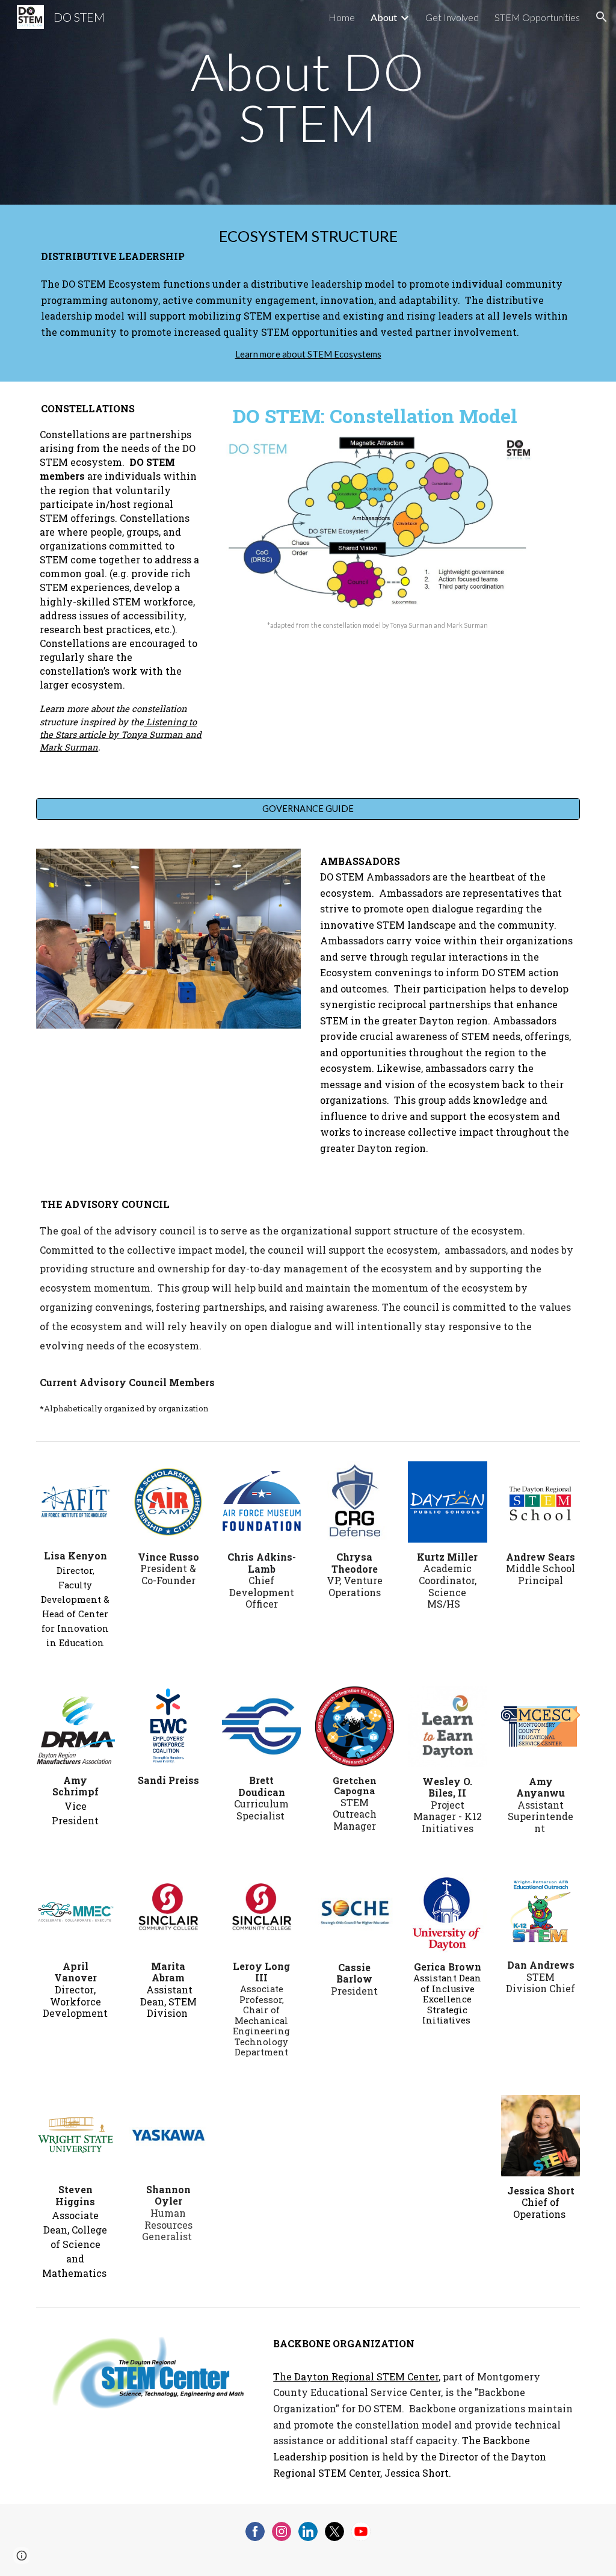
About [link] (384, 17)
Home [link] (342, 17)
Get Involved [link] (452, 17)
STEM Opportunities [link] (537, 17)
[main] (308, 103)
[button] (602, 17)
